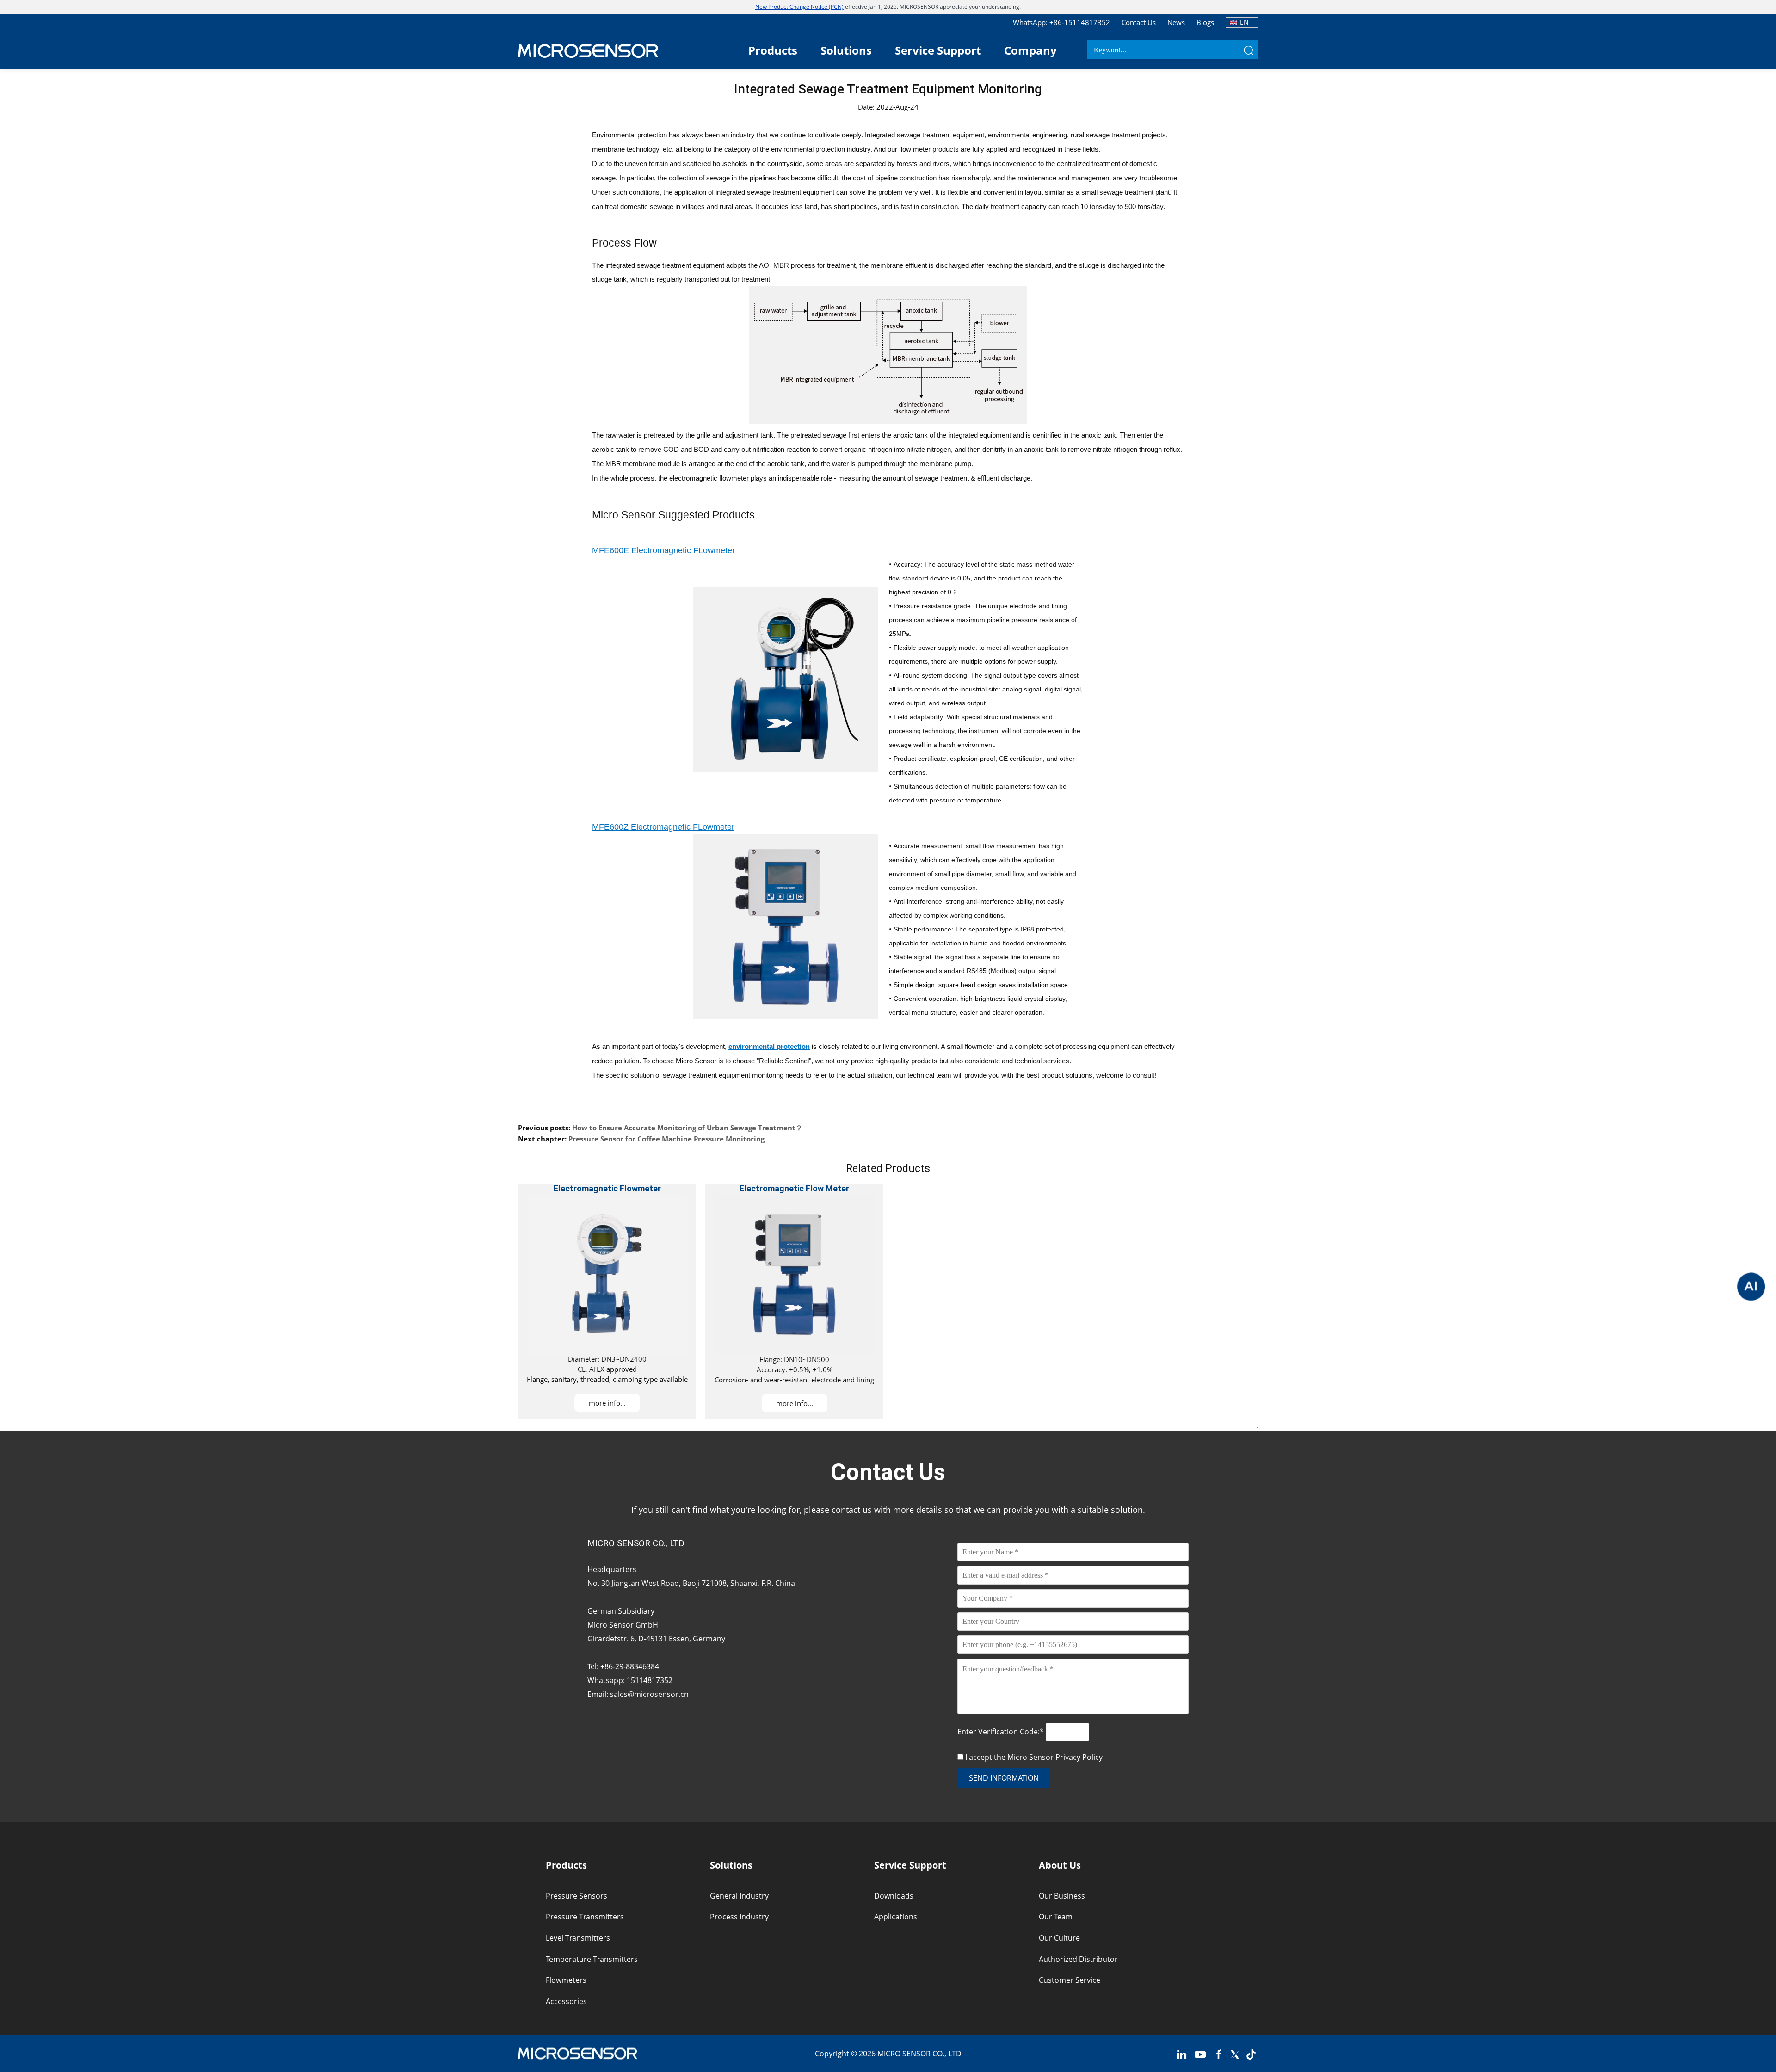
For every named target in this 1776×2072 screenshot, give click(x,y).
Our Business (1062, 1896)
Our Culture (1059, 1938)
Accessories (566, 2001)
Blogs (1205, 22)
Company (1030, 50)
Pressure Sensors (577, 1896)
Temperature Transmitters (592, 1959)
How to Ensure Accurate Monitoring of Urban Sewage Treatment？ (687, 1128)
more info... (607, 1403)
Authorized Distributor (1078, 1959)
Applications (896, 1917)
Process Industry (739, 1917)
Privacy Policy (1079, 1757)
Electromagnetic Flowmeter (607, 1188)
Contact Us (1139, 22)
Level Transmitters (578, 1938)
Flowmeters (566, 1980)
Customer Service (1070, 1980)
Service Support (938, 50)
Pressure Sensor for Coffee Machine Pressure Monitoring (666, 1139)
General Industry (739, 1896)
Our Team (1056, 1917)
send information (1004, 1778)
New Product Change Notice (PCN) (799, 7)
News (1176, 22)
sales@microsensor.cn (649, 1694)
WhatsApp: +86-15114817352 (1061, 22)
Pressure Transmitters (585, 1917)
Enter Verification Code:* (1002, 1732)
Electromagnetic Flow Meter (794, 1188)
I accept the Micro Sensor (1034, 1757)
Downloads (894, 1896)
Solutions (846, 50)
